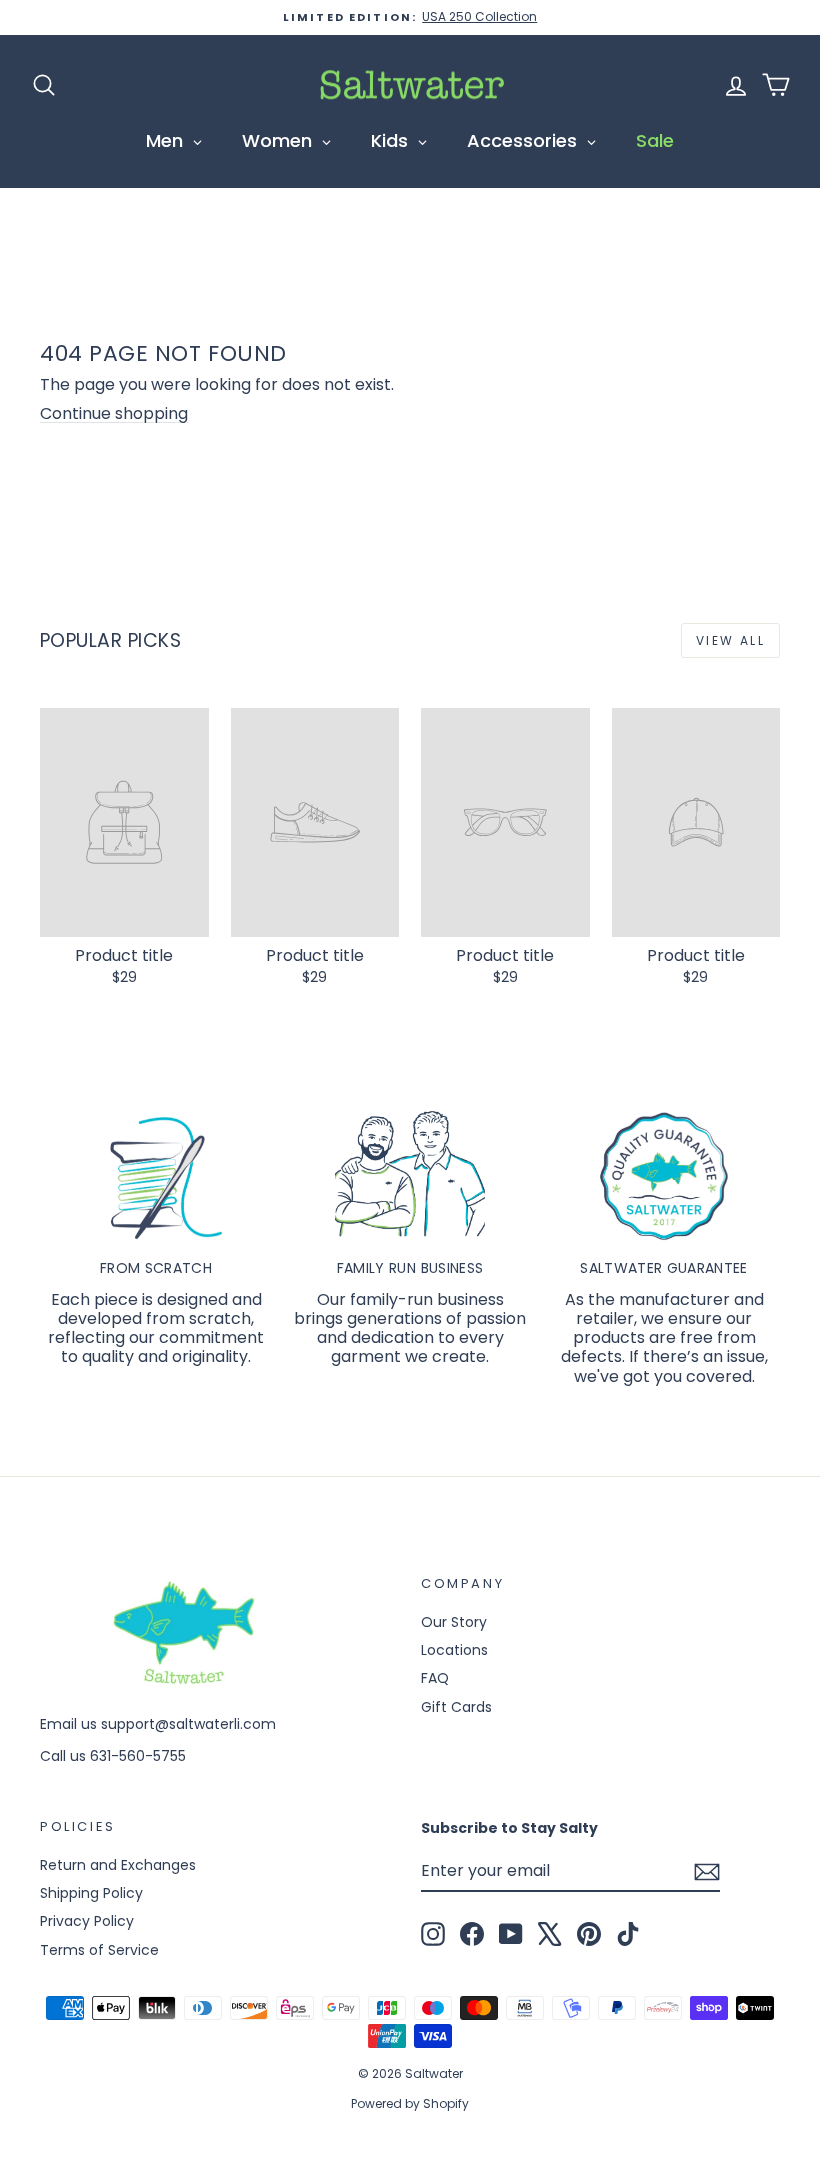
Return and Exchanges (118, 1865)
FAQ (435, 1678)
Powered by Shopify (410, 2103)
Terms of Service (99, 1950)
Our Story (454, 1622)
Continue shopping (114, 413)
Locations (454, 1650)
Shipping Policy (91, 1893)
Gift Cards (456, 1707)
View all (730, 640)
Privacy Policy (87, 1921)
